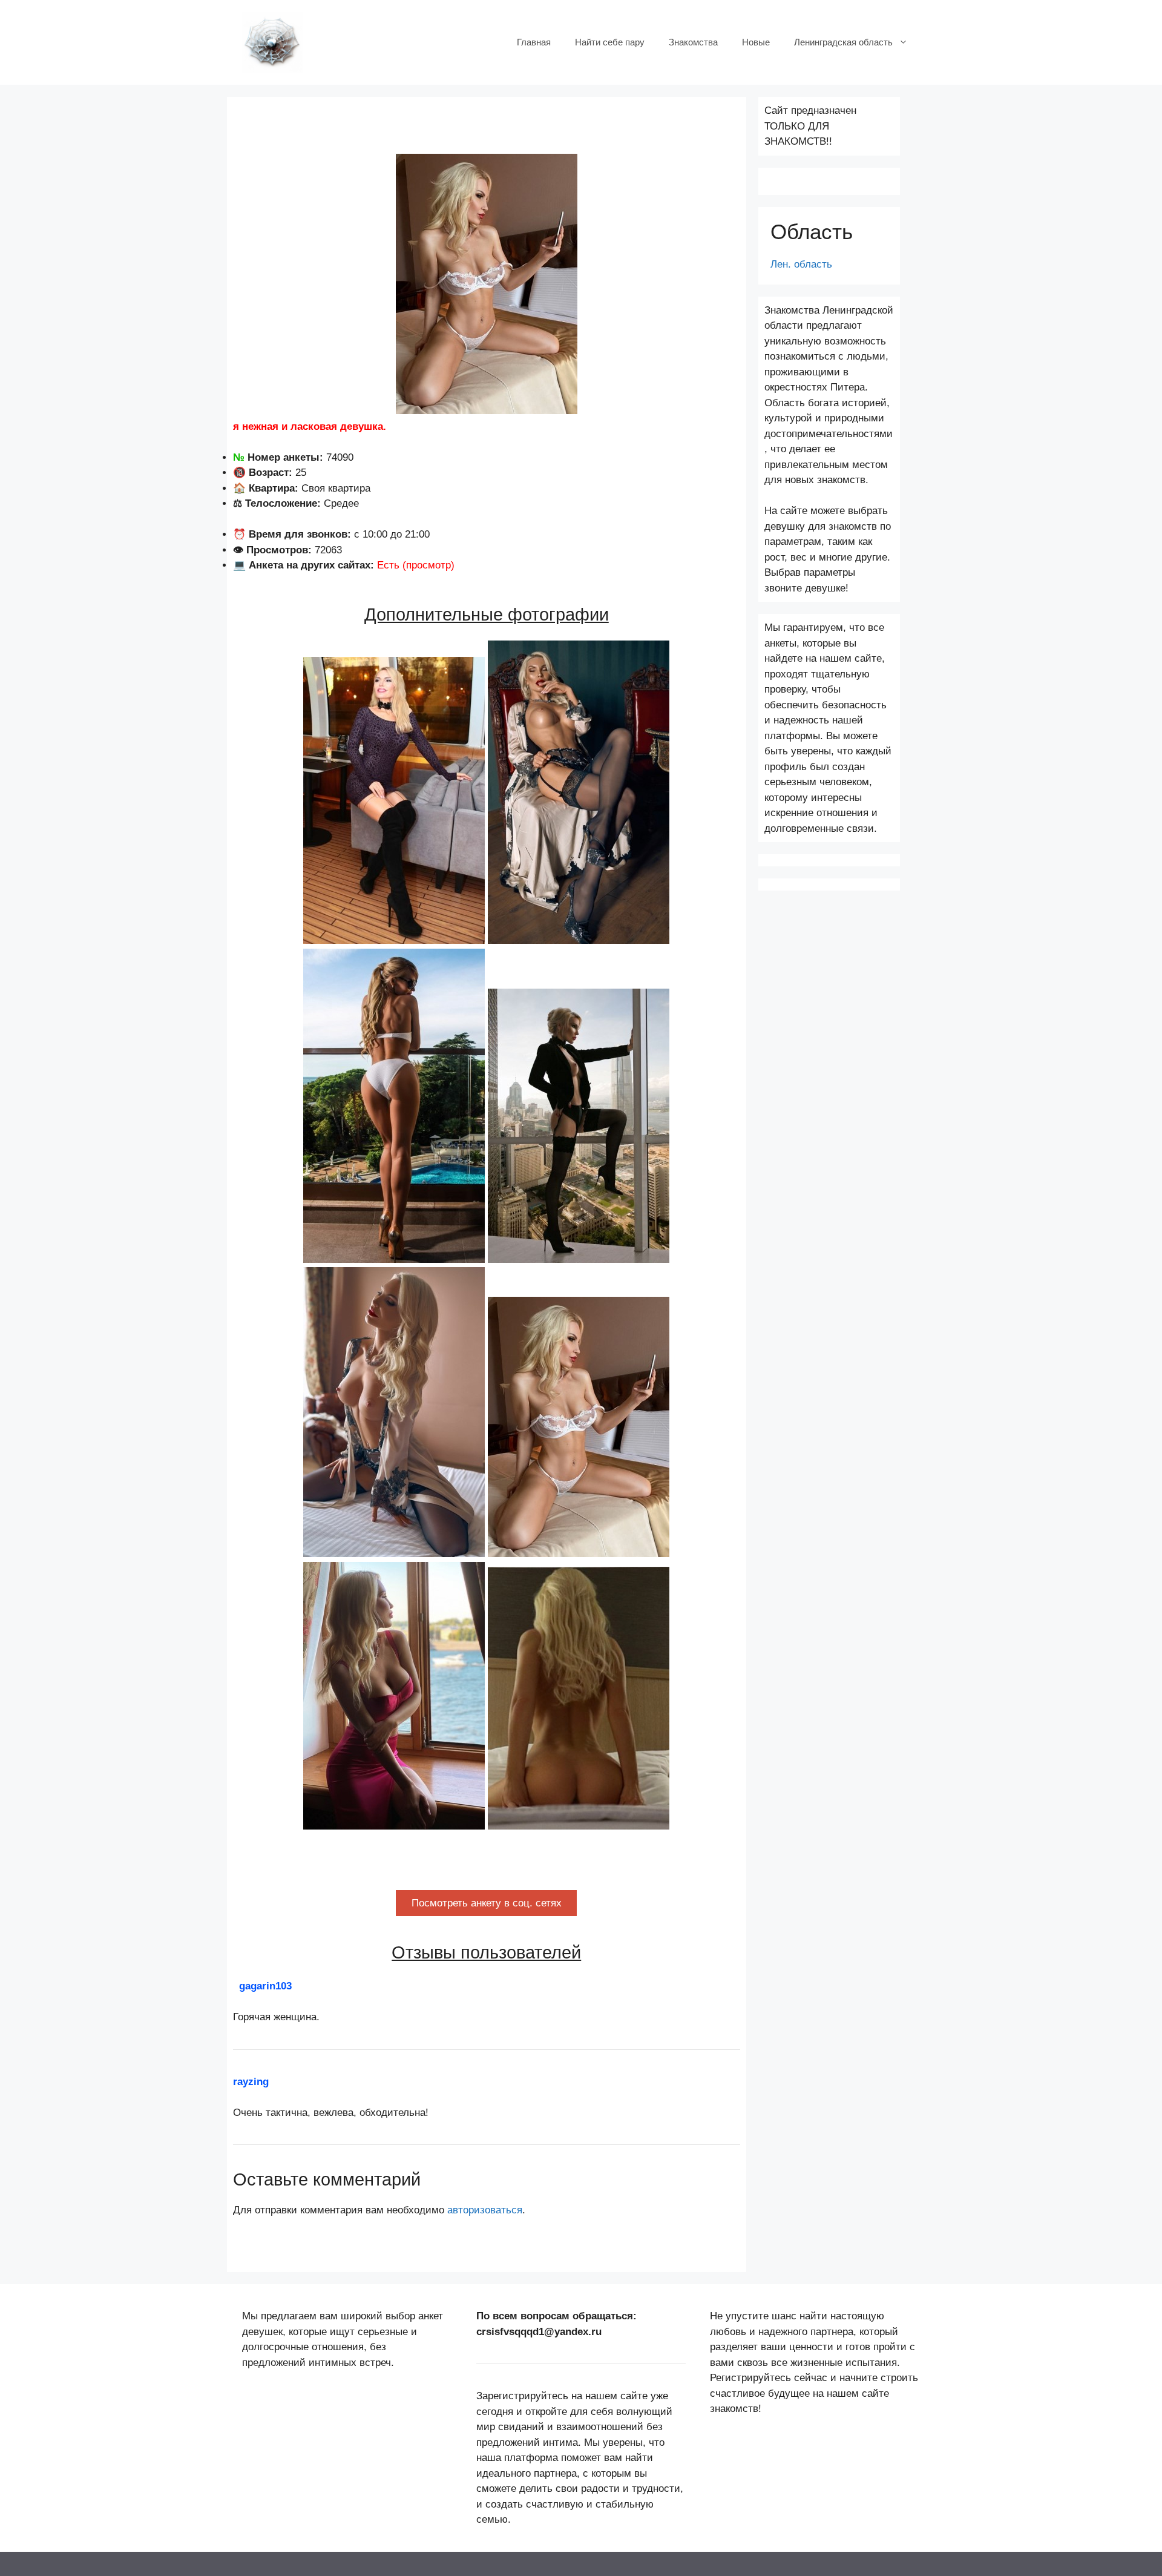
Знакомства (693, 42)
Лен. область (801, 264)
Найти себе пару (610, 42)
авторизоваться (485, 2210)
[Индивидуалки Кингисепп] (272, 41)
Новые (756, 42)
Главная (534, 42)
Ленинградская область (843, 42)
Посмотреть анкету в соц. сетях (487, 1903)
